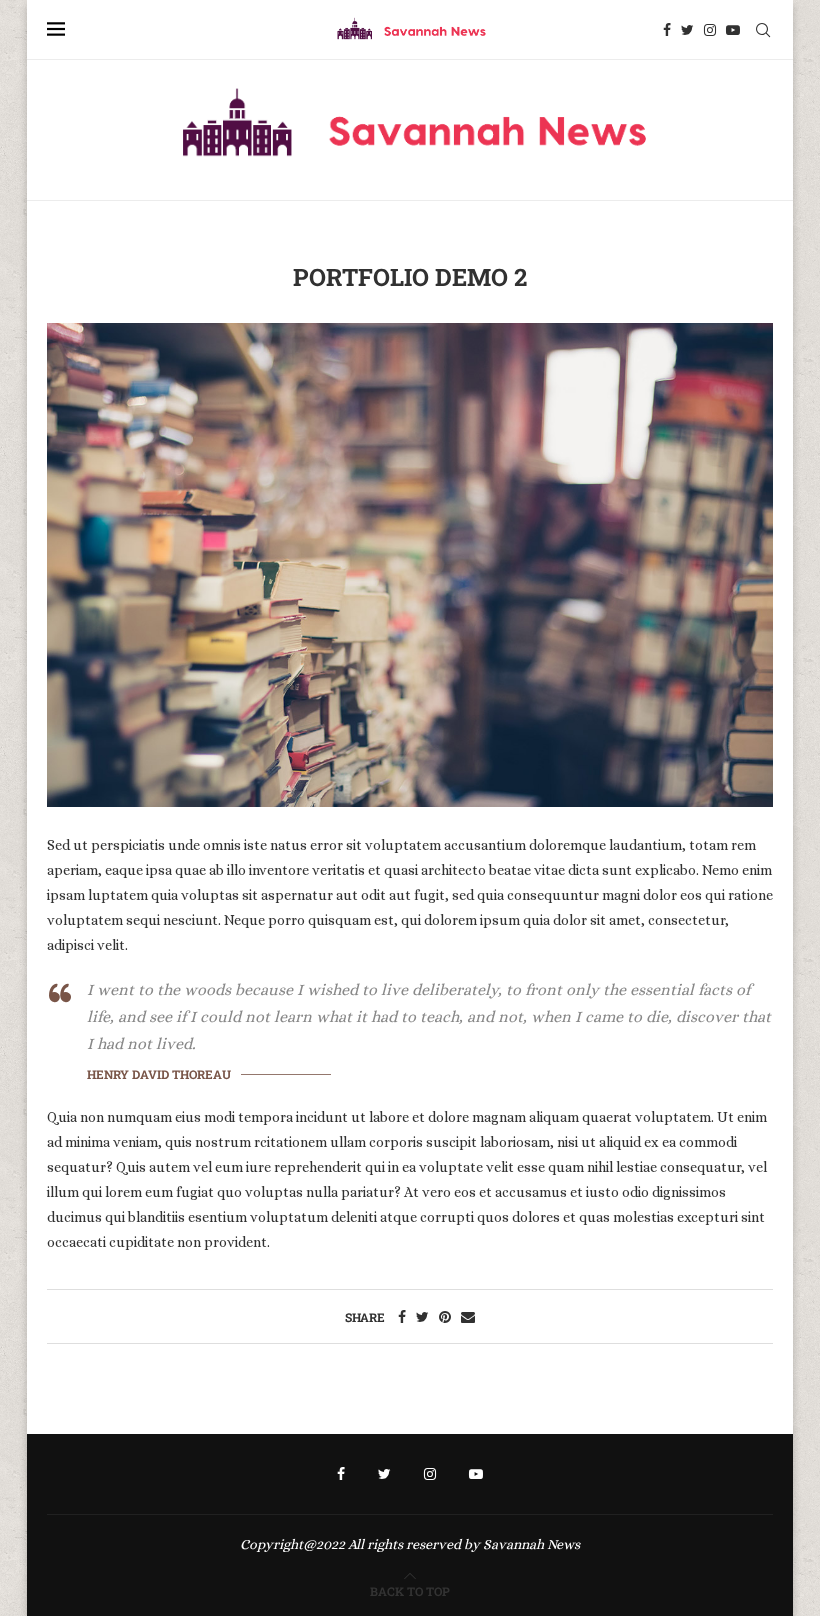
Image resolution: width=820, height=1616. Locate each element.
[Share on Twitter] (422, 1317)
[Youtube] (733, 30)
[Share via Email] (468, 1317)
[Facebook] (667, 30)
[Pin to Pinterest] (445, 1317)
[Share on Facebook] (402, 1317)
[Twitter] (687, 30)
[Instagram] (710, 30)
